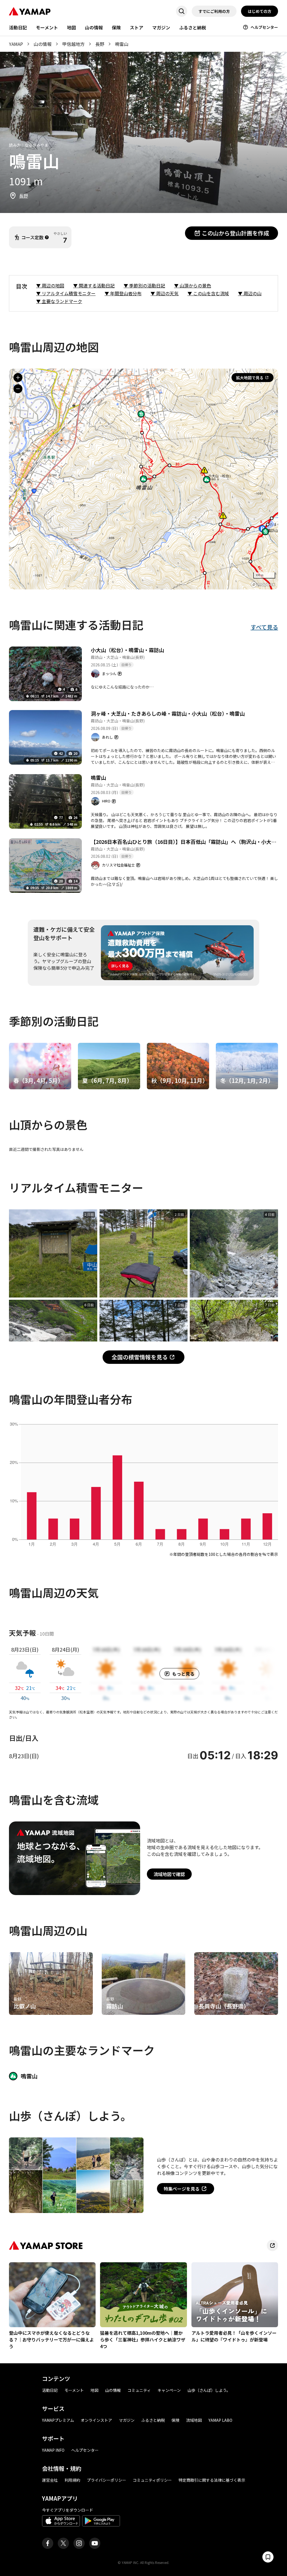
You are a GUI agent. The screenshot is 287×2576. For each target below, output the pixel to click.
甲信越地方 (73, 44)
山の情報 (94, 27)
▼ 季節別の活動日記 (144, 285)
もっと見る (183, 1674)
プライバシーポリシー (107, 2480)
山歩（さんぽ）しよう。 (209, 2390)
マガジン (161, 27)
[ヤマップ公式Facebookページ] (48, 2543)
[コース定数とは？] (47, 237)
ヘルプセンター (264, 27)
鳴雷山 (98, 778)
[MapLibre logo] (263, 585)
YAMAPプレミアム (58, 2420)
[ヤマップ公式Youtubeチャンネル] (95, 2543)
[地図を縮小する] (18, 389)
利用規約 (72, 2480)
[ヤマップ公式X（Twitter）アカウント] (63, 2543)
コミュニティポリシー (152, 2480)
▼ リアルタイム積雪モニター (66, 293)
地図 (71, 27)
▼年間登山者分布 (123, 293)
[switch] (268, 2557)
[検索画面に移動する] (182, 11)
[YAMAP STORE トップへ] (272, 2245)
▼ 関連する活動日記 (94, 285)
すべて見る (264, 627)
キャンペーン (169, 2390)
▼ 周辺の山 (250, 293)
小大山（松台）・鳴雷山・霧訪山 (127, 650)
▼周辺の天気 (165, 293)
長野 (100, 44)
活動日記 (18, 27)
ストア (136, 27)
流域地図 (194, 2420)
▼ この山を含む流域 (208, 293)
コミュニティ (139, 2390)
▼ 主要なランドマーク (59, 301)
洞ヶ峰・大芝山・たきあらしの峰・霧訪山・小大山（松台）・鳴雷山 (168, 713)
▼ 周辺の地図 (50, 285)
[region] (143, 479)
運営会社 (50, 2480)
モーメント (47, 27)
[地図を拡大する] (18, 378)
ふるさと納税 (193, 27)
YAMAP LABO (220, 2420)
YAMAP (16, 44)
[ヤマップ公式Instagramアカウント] (79, 2543)
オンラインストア (96, 2420)
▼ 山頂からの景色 (193, 285)
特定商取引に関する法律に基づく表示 (212, 2480)
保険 (116, 27)
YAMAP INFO (53, 2450)
